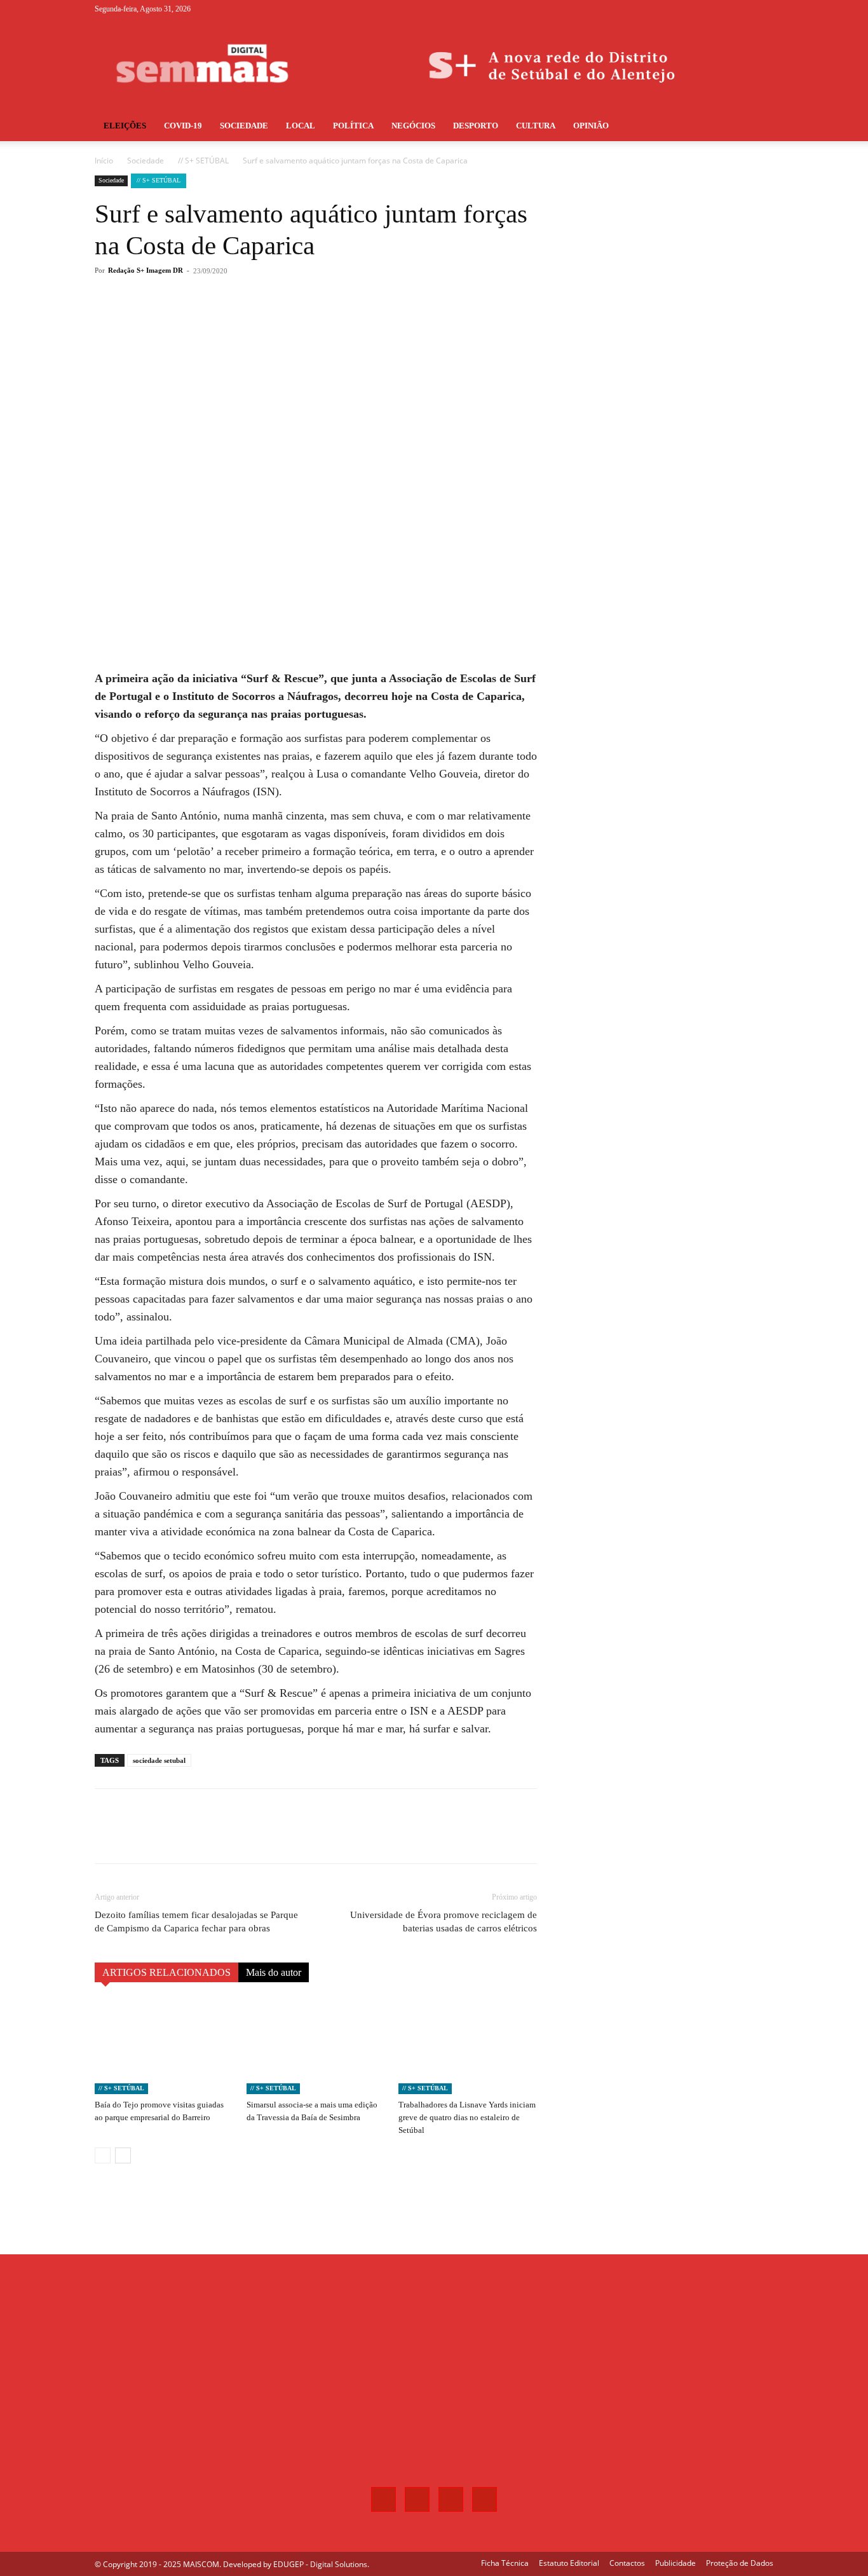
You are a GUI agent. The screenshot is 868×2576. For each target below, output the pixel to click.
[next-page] (123, 2155)
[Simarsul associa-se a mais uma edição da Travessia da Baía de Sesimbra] (316, 2046)
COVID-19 (183, 126)
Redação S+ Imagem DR (146, 270)
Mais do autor (274, 1972)
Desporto (476, 126)
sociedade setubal (159, 1760)
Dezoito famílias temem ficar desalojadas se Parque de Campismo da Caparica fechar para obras (196, 1922)
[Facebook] (701, 9)
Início (104, 161)
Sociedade (244, 126)
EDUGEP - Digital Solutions (320, 2564)
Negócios (413, 126)
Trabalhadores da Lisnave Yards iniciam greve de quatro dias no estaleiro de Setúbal (467, 2117)
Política (353, 126)
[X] (743, 9)
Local (301, 126)
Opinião (591, 126)
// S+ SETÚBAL (203, 161)
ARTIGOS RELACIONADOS (166, 1972)
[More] (305, 322)
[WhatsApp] (275, 322)
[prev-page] (103, 2155)
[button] (758, 127)
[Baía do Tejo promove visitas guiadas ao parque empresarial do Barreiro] (164, 2046)
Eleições (125, 126)
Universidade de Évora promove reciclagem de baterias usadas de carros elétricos (444, 1922)
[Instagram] (722, 9)
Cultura (536, 126)
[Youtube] (764, 9)
